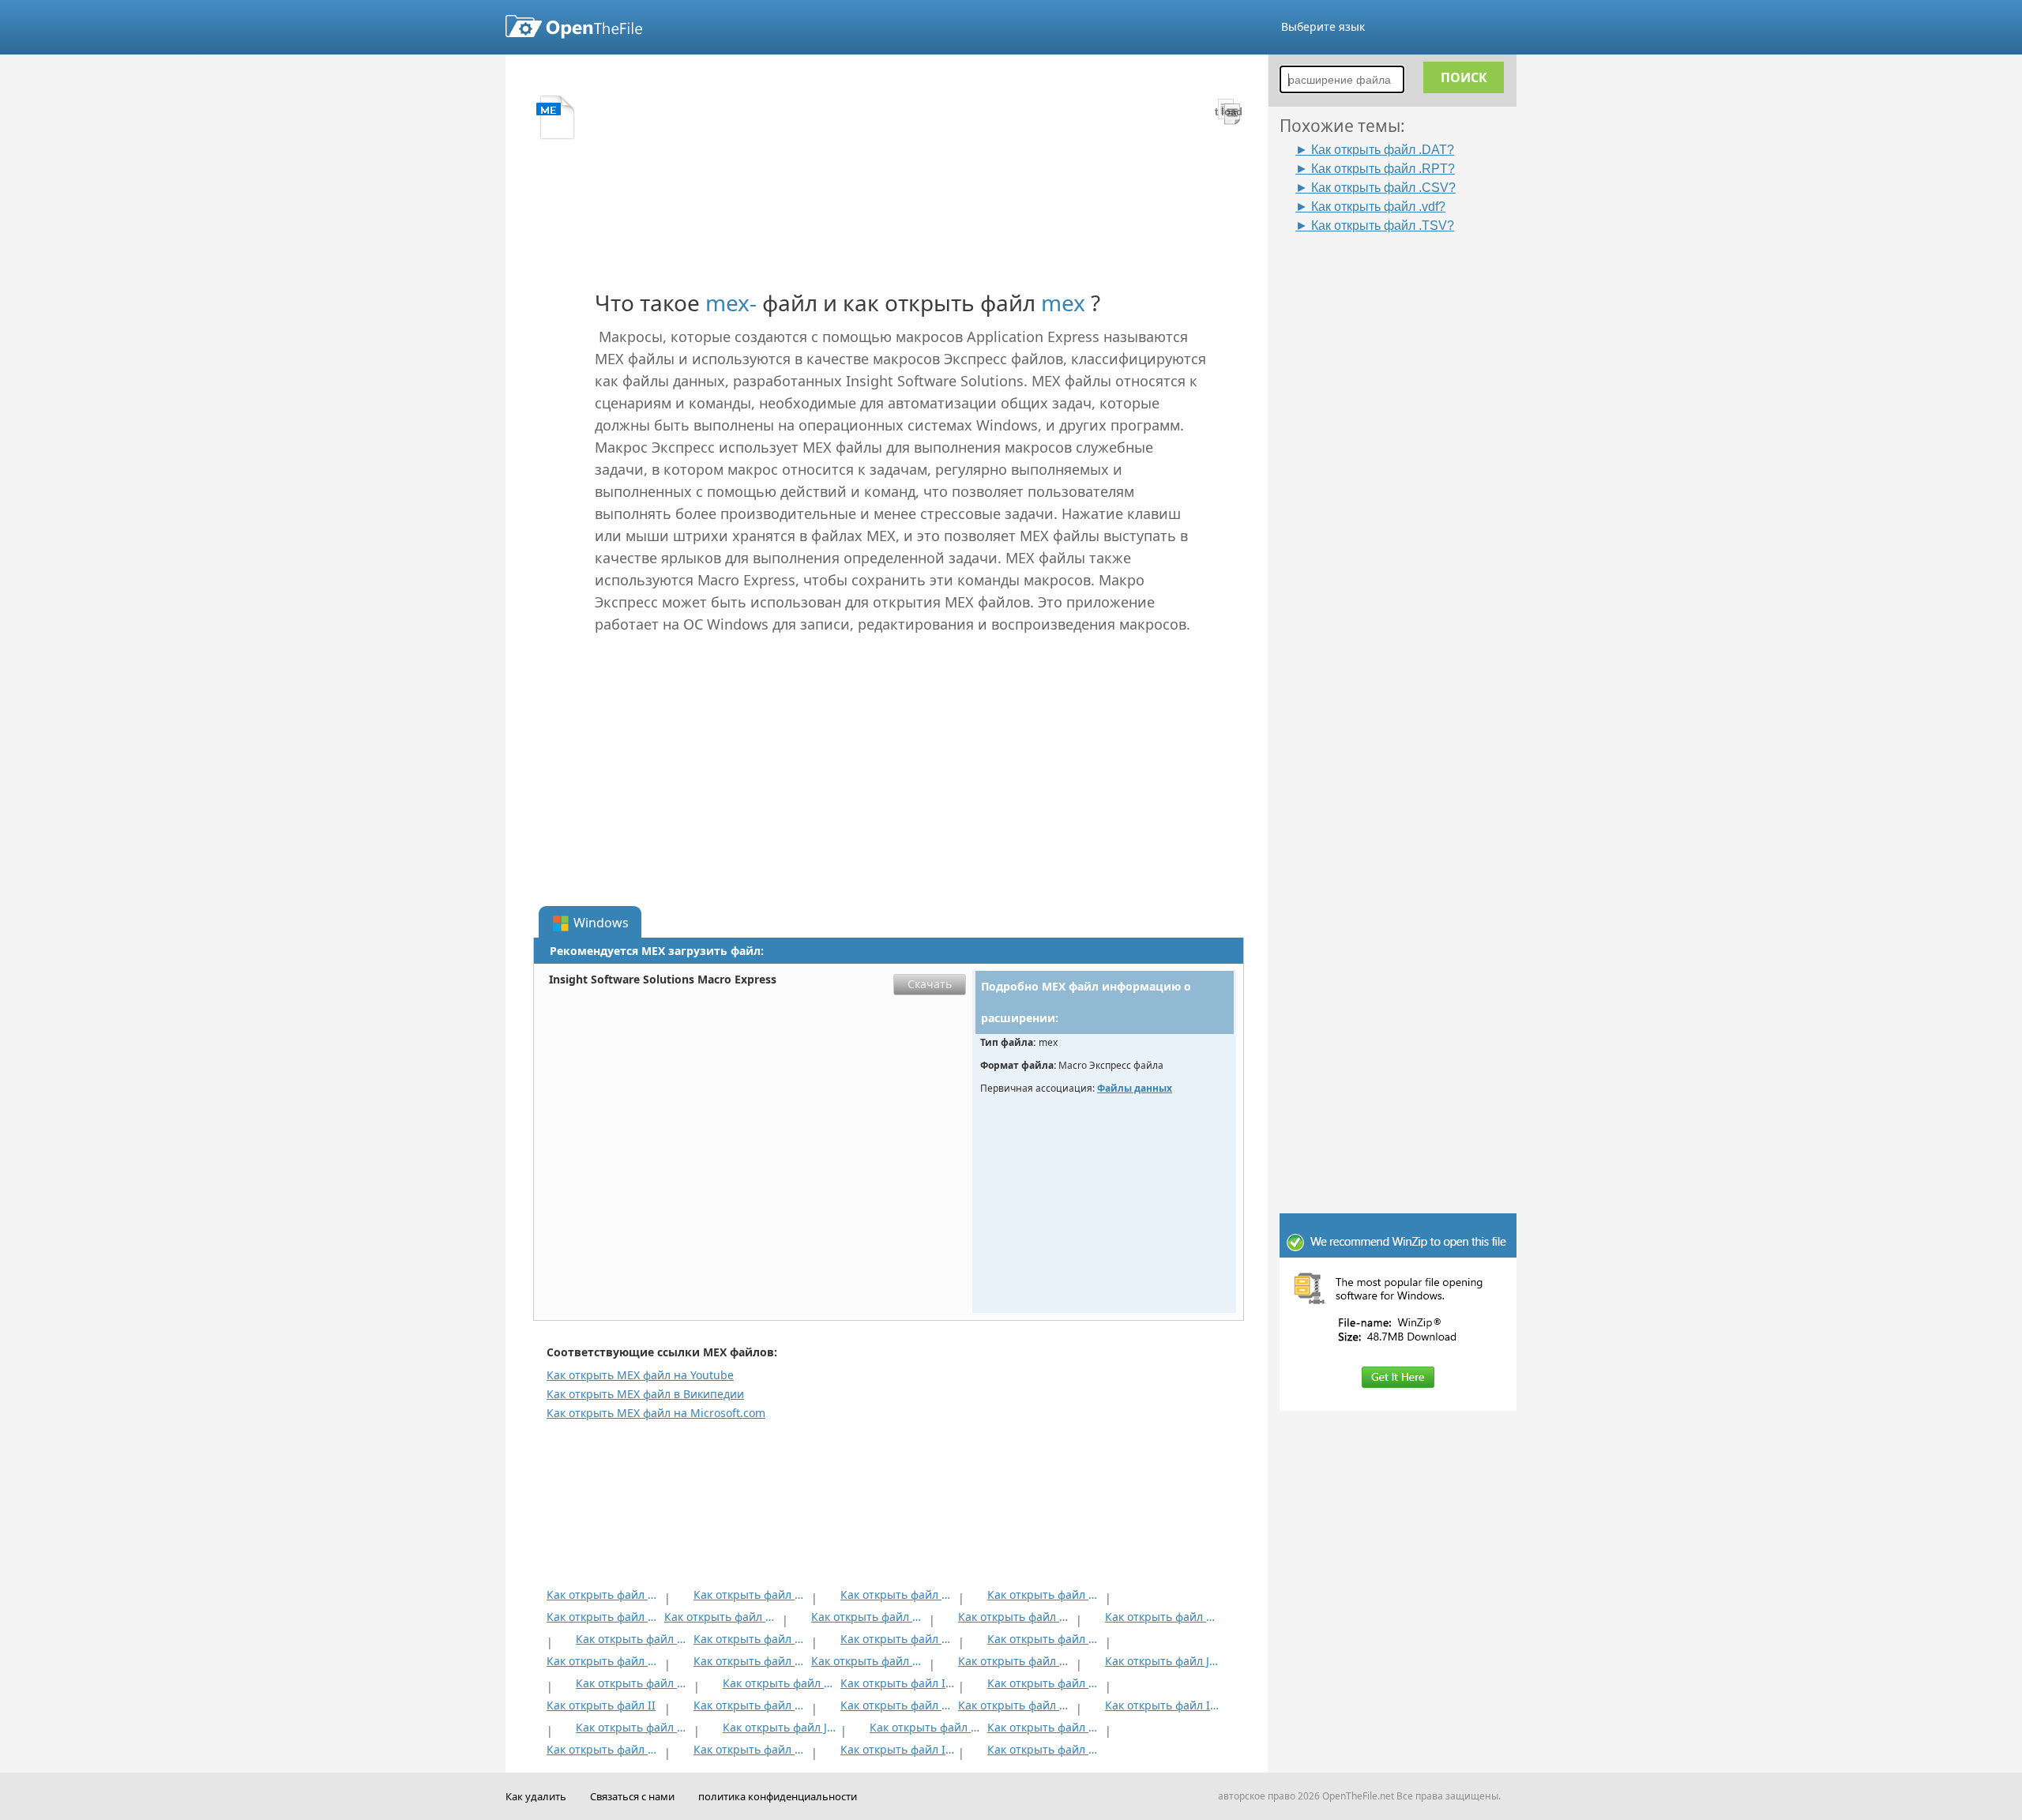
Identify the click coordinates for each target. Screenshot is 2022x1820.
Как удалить (536, 1796)
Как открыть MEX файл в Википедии (645, 1394)
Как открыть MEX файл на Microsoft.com (656, 1413)
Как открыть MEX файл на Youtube (640, 1375)
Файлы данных (1135, 1088)
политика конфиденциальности (778, 1796)
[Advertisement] (1406, 472)
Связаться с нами (632, 1796)
